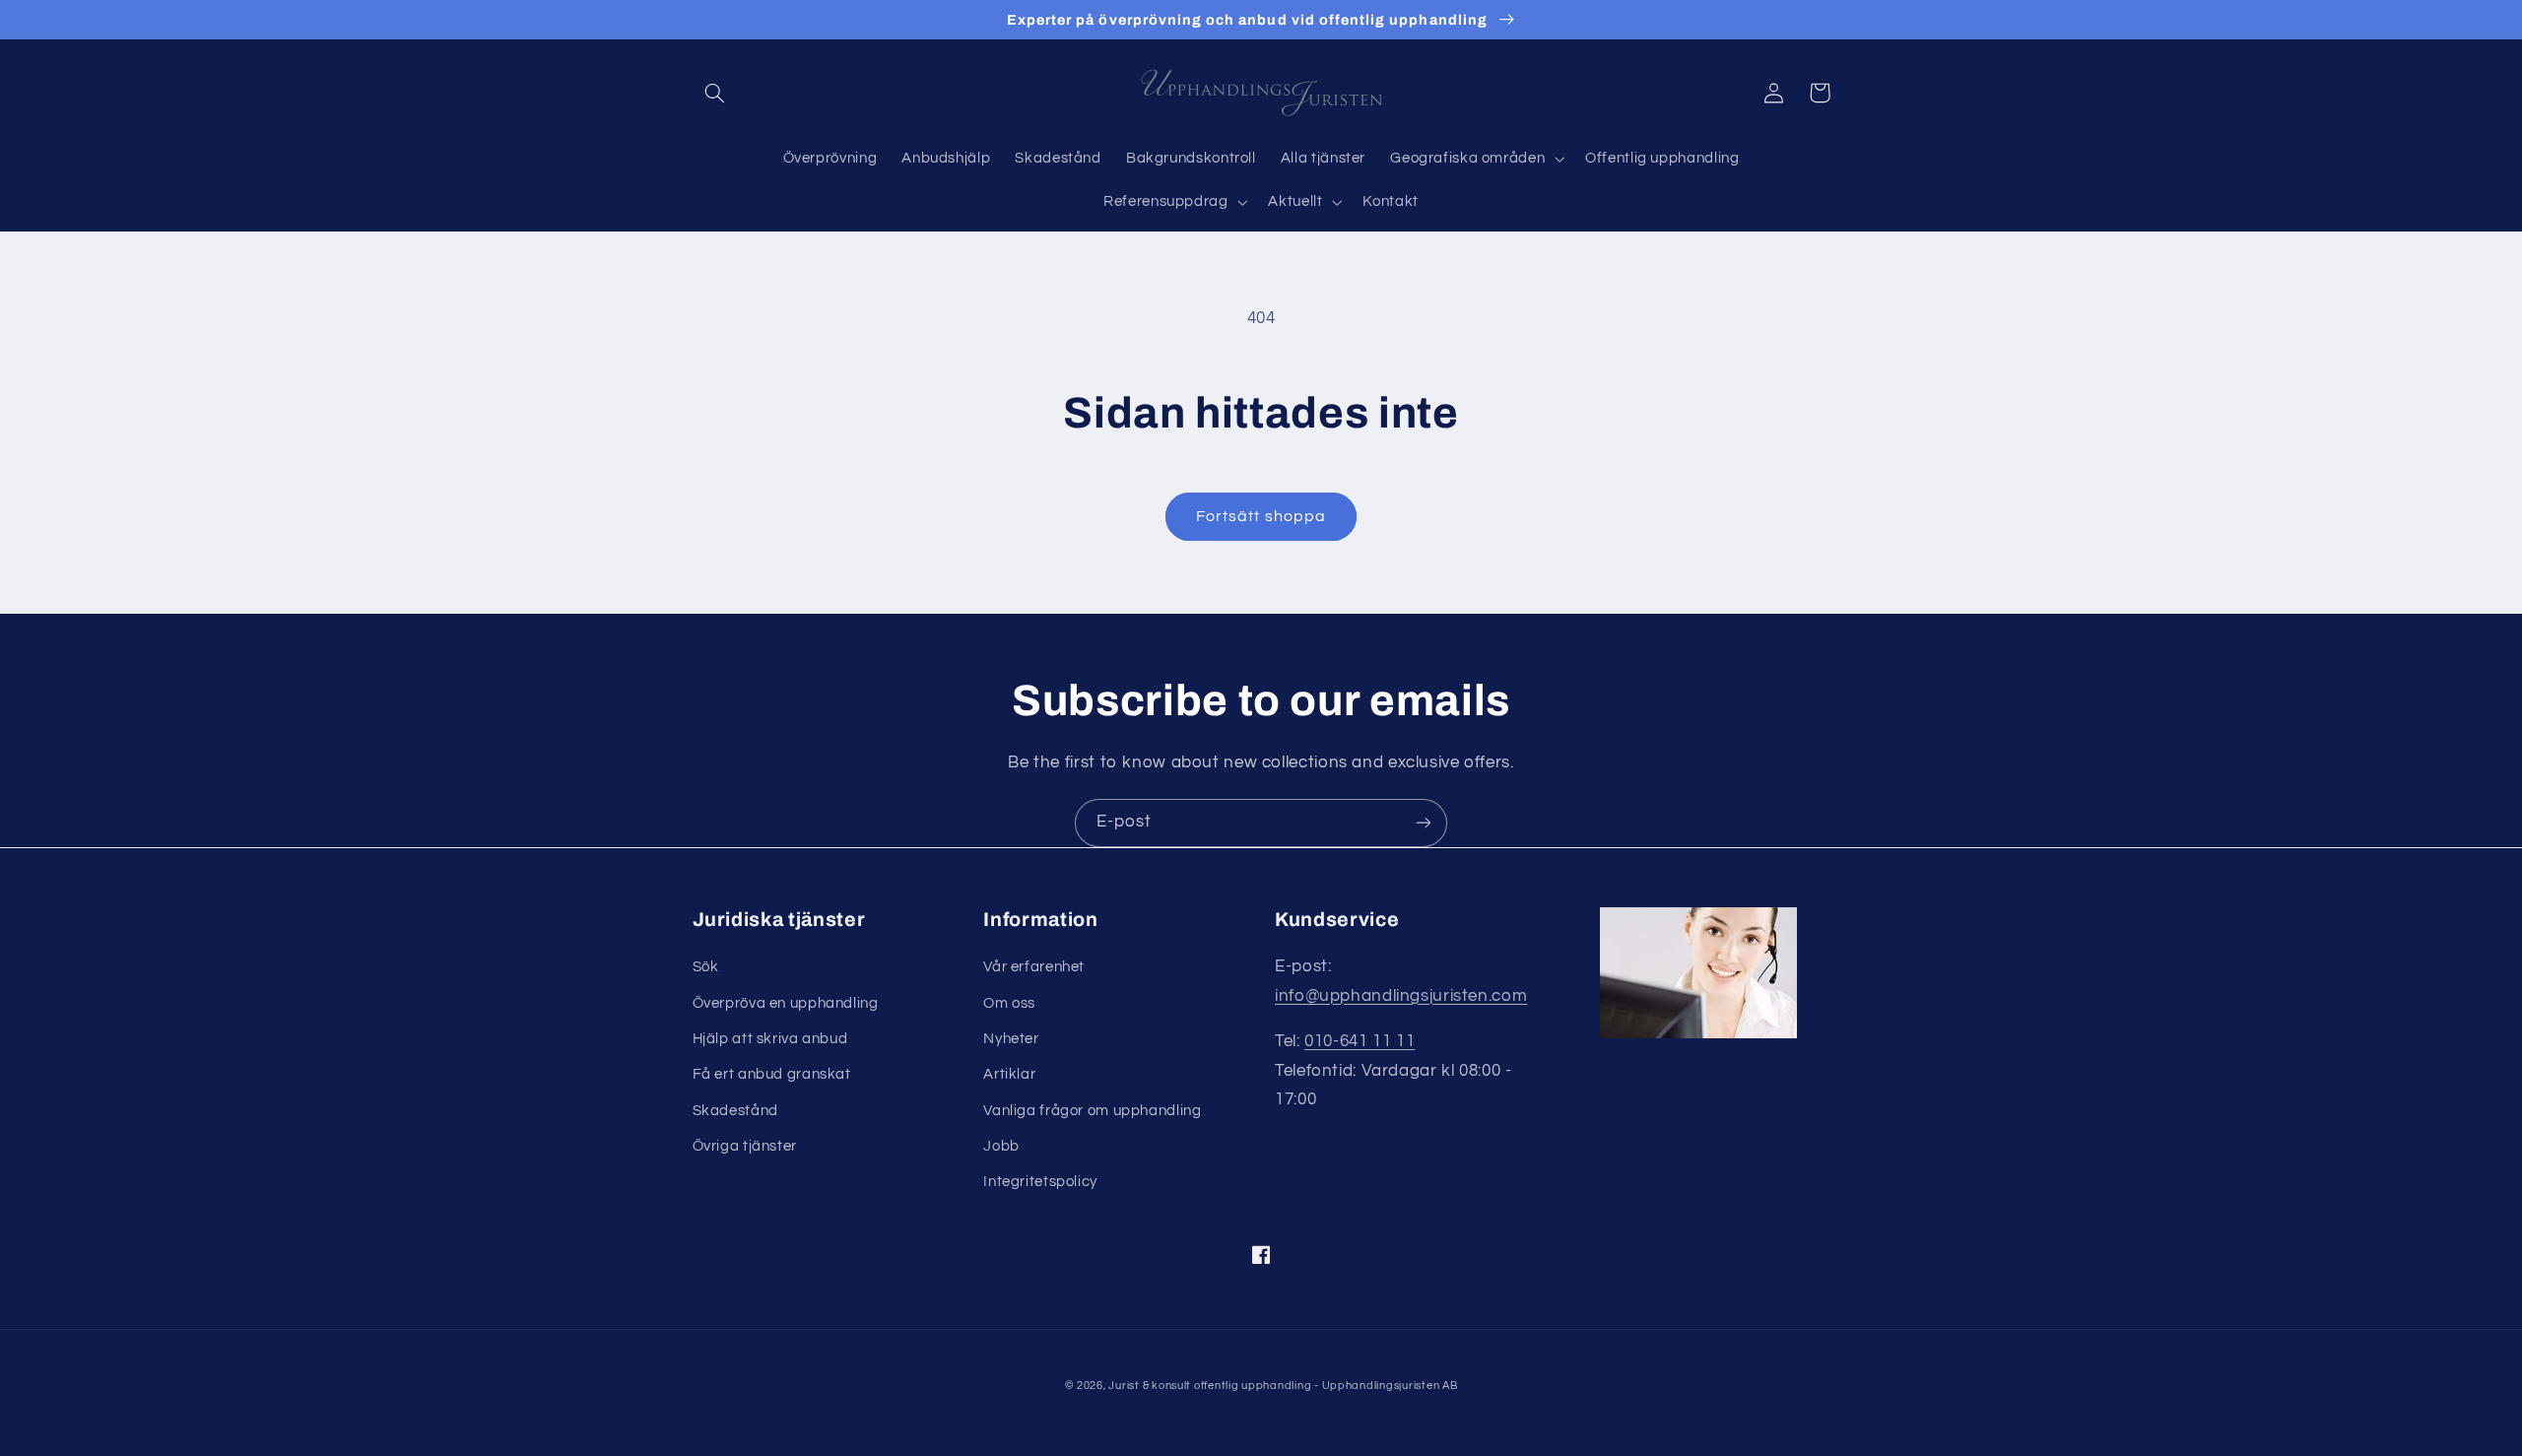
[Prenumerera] (1424, 823)
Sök (706, 967)
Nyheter (1011, 1039)
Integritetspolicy (1040, 1182)
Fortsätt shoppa (1261, 516)
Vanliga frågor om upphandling (1092, 1111)
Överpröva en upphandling (786, 1003)
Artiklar (1009, 1074)
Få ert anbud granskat (772, 1074)
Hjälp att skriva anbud (770, 1039)
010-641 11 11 (1360, 1041)
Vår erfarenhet (1034, 967)
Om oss (1009, 1003)
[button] (715, 93)
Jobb (1001, 1146)
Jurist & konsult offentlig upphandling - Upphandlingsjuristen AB (1283, 1386)
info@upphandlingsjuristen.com (1401, 996)
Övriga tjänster (745, 1146)
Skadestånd (735, 1111)
